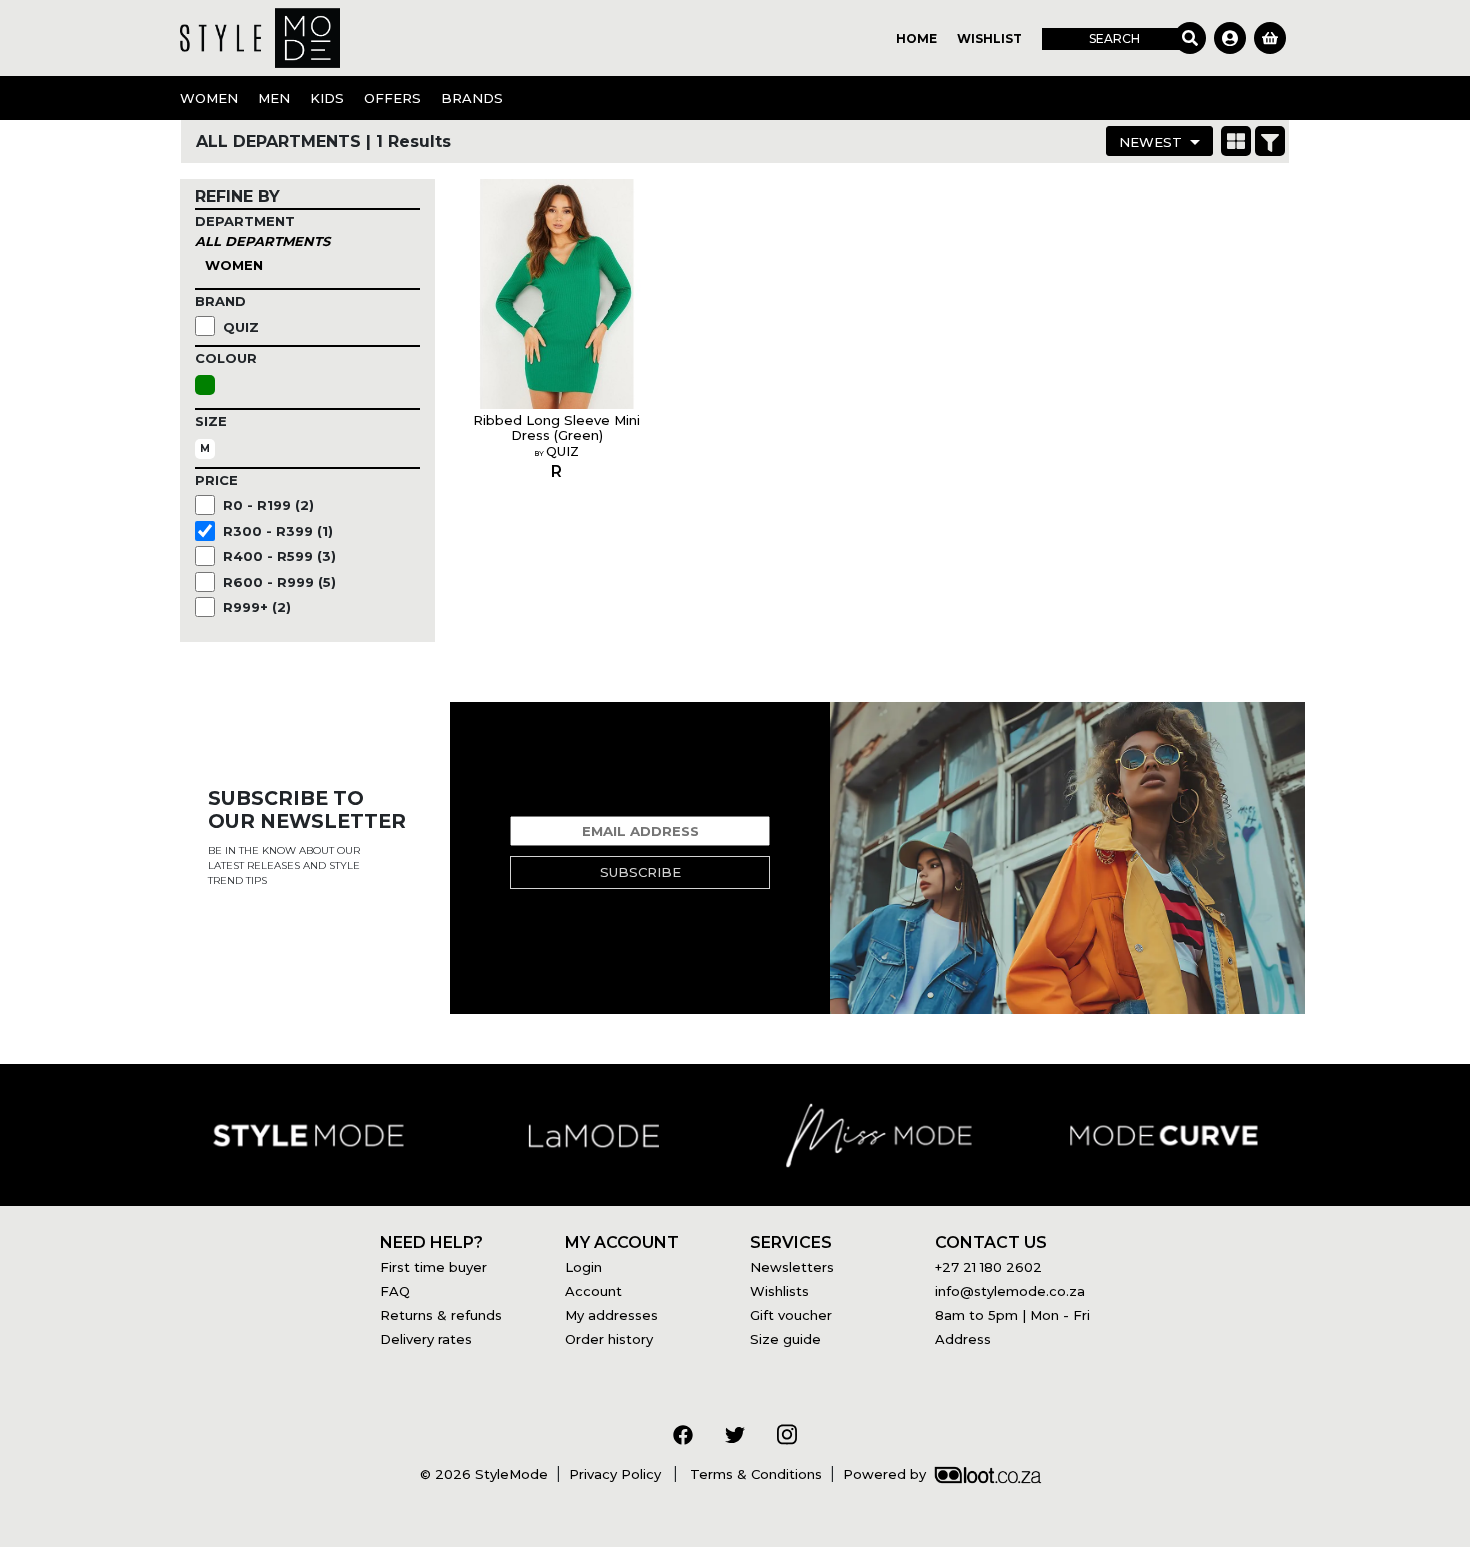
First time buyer (433, 1267)
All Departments (262, 241)
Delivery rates (426, 1339)
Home (916, 38)
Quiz (241, 327)
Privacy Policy (617, 1474)
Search (1114, 38)
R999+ (257, 607)
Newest (1150, 142)
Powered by (884, 1474)
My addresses (611, 1315)
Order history (609, 1339)
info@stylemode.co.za (1010, 1291)
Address (963, 1339)
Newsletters (792, 1267)
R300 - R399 (278, 531)
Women (234, 265)
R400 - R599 (279, 556)
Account (593, 1291)
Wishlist (989, 38)
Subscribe (640, 872)
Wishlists (779, 1291)
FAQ (395, 1291)
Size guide (785, 1339)
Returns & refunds (441, 1315)
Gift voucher (791, 1315)
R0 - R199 (268, 505)
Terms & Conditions (754, 1474)
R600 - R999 (279, 582)
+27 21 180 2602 (988, 1267)
